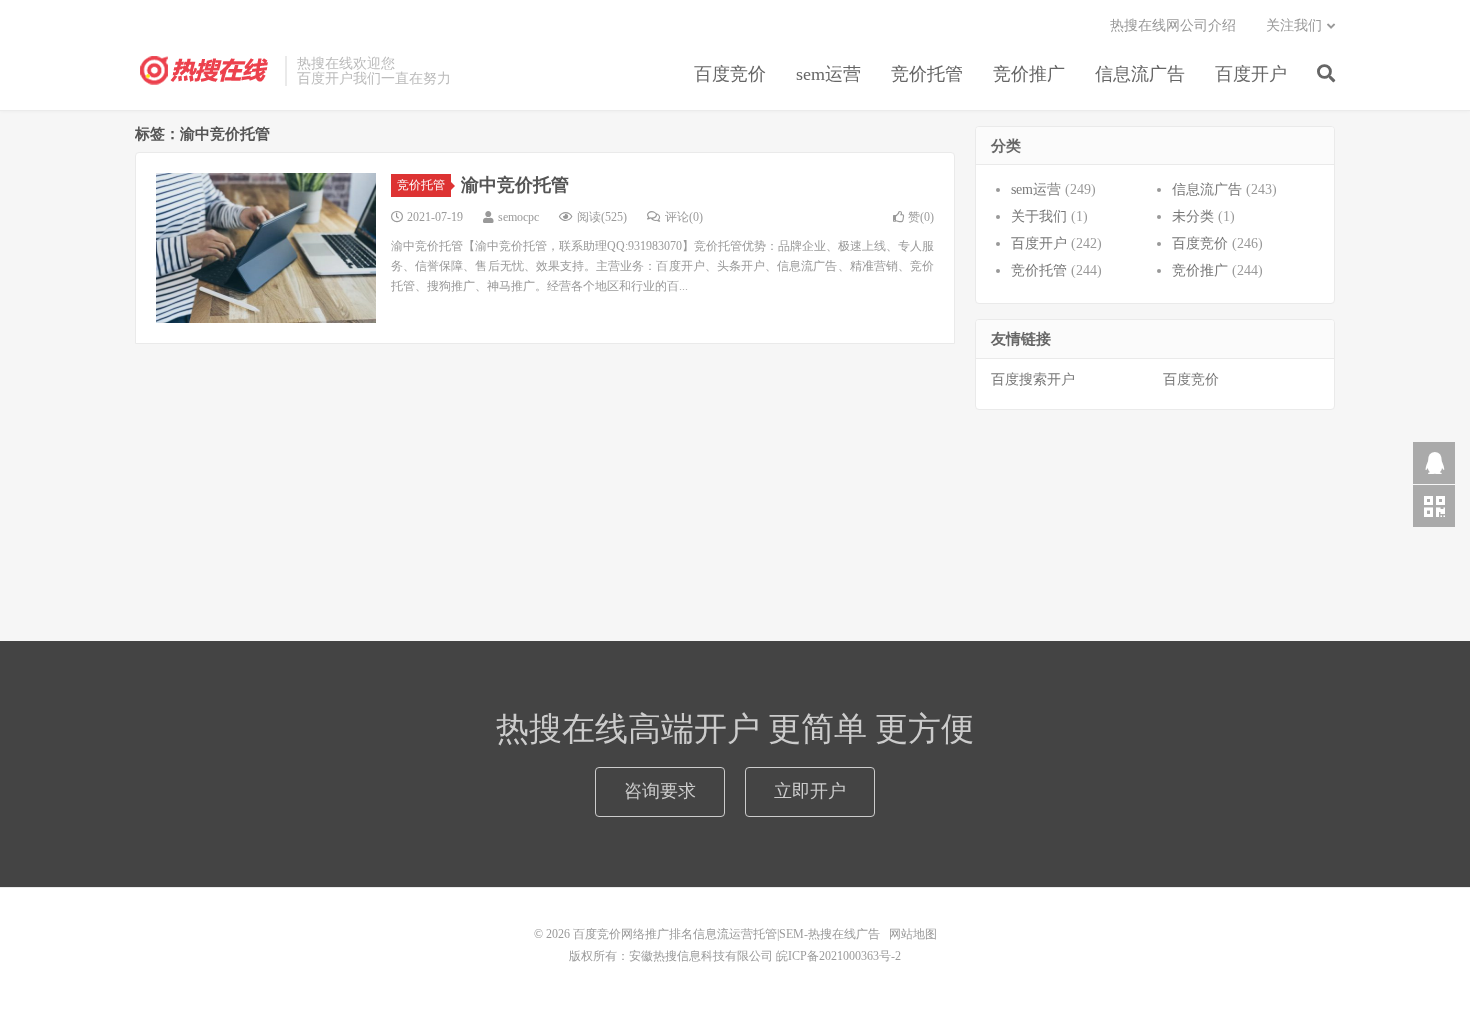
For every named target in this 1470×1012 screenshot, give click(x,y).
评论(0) (684, 217)
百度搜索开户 (1033, 379)
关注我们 (1294, 25)
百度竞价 (730, 74)
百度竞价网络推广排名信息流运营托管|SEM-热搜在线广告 (205, 71)
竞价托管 (927, 74)
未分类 (1193, 216)
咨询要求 (660, 791)
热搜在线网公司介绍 (1173, 25)
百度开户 (1251, 74)
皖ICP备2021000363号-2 (838, 956)
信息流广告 (1140, 74)
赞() (921, 217)
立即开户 (810, 791)
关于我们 (1039, 216)
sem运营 (828, 74)
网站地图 (913, 934)
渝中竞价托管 (515, 185)
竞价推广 (1029, 74)
